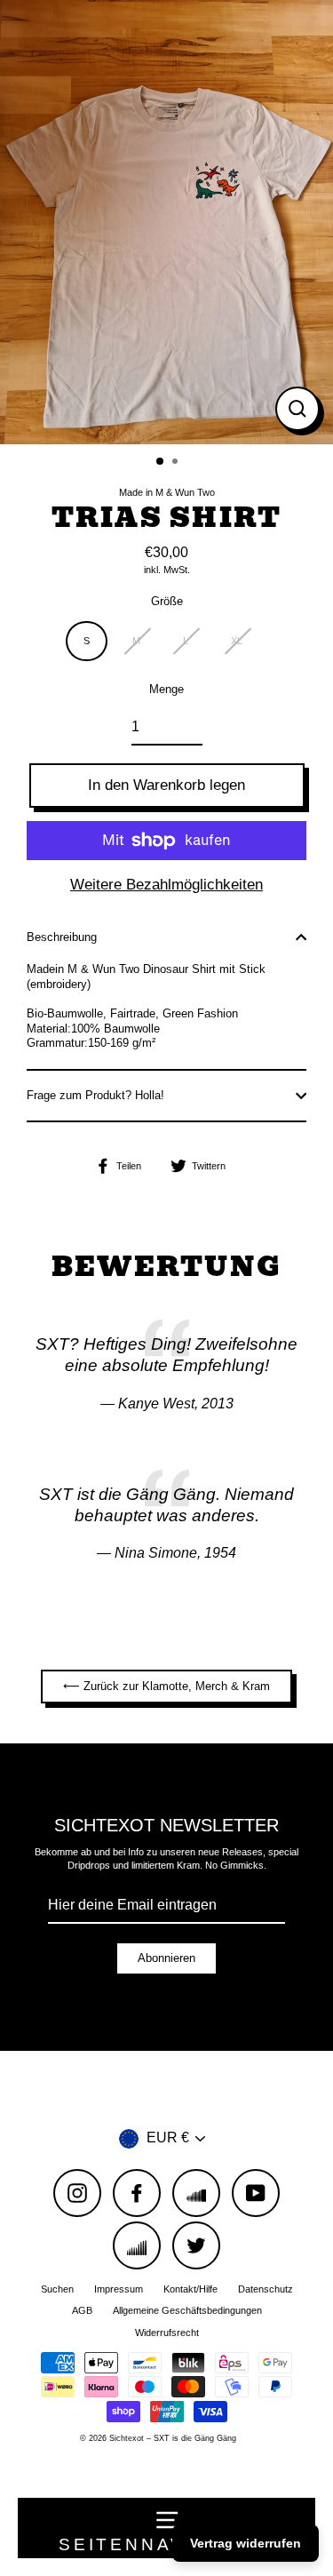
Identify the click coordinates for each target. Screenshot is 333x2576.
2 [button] (177, 463)
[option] (166, 222)
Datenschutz (266, 2289)
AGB (82, 2310)
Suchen (57, 2289)
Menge (166, 689)
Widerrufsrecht (167, 2333)
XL (237, 641)
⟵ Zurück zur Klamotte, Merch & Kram (166, 1686)
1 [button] (161, 462)
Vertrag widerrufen (246, 2543)
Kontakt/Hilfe (190, 2289)
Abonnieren (166, 1958)
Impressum (119, 2289)
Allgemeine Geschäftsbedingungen (187, 2310)
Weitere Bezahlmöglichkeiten (166, 885)
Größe (167, 601)
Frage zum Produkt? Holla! (95, 1095)
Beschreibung (62, 937)
